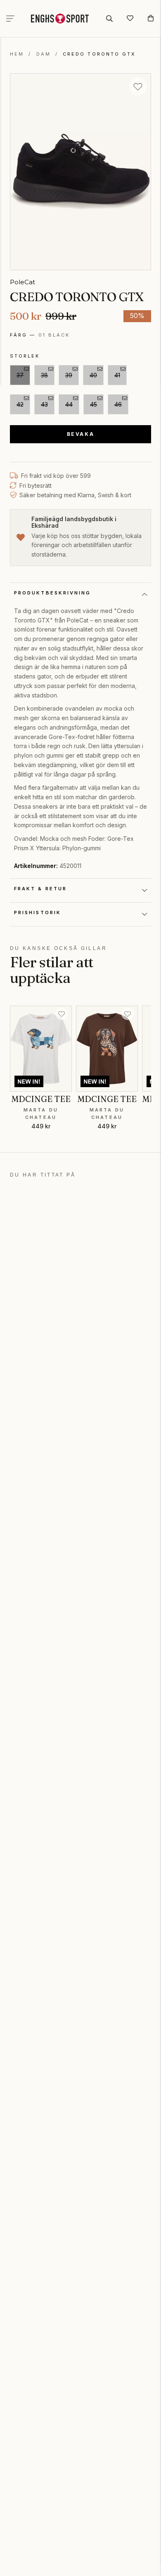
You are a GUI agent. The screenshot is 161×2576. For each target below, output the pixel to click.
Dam (44, 54)
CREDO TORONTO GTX (99, 54)
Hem (17, 54)
